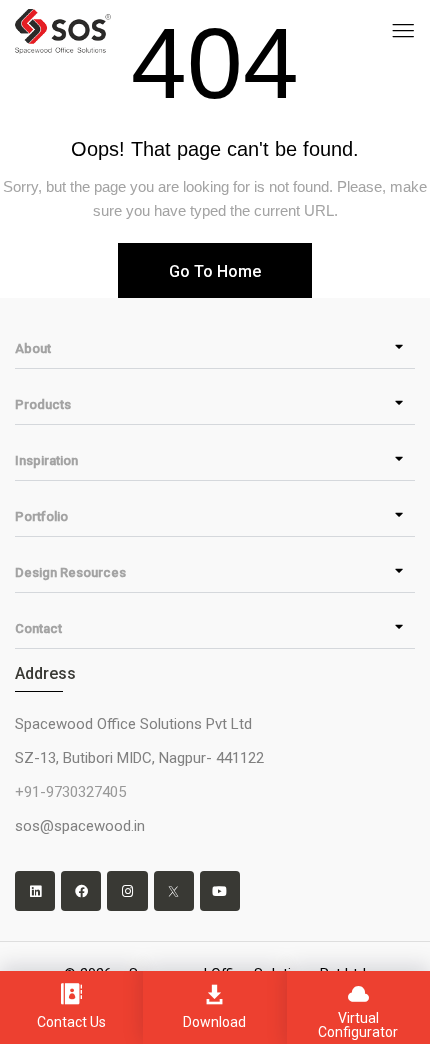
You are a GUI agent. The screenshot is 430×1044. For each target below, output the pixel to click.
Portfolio (41, 516)
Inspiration (46, 460)
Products (43, 404)
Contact (38, 628)
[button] (215, 348)
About (33, 348)
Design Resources (70, 572)
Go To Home (215, 271)
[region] (215, 951)
